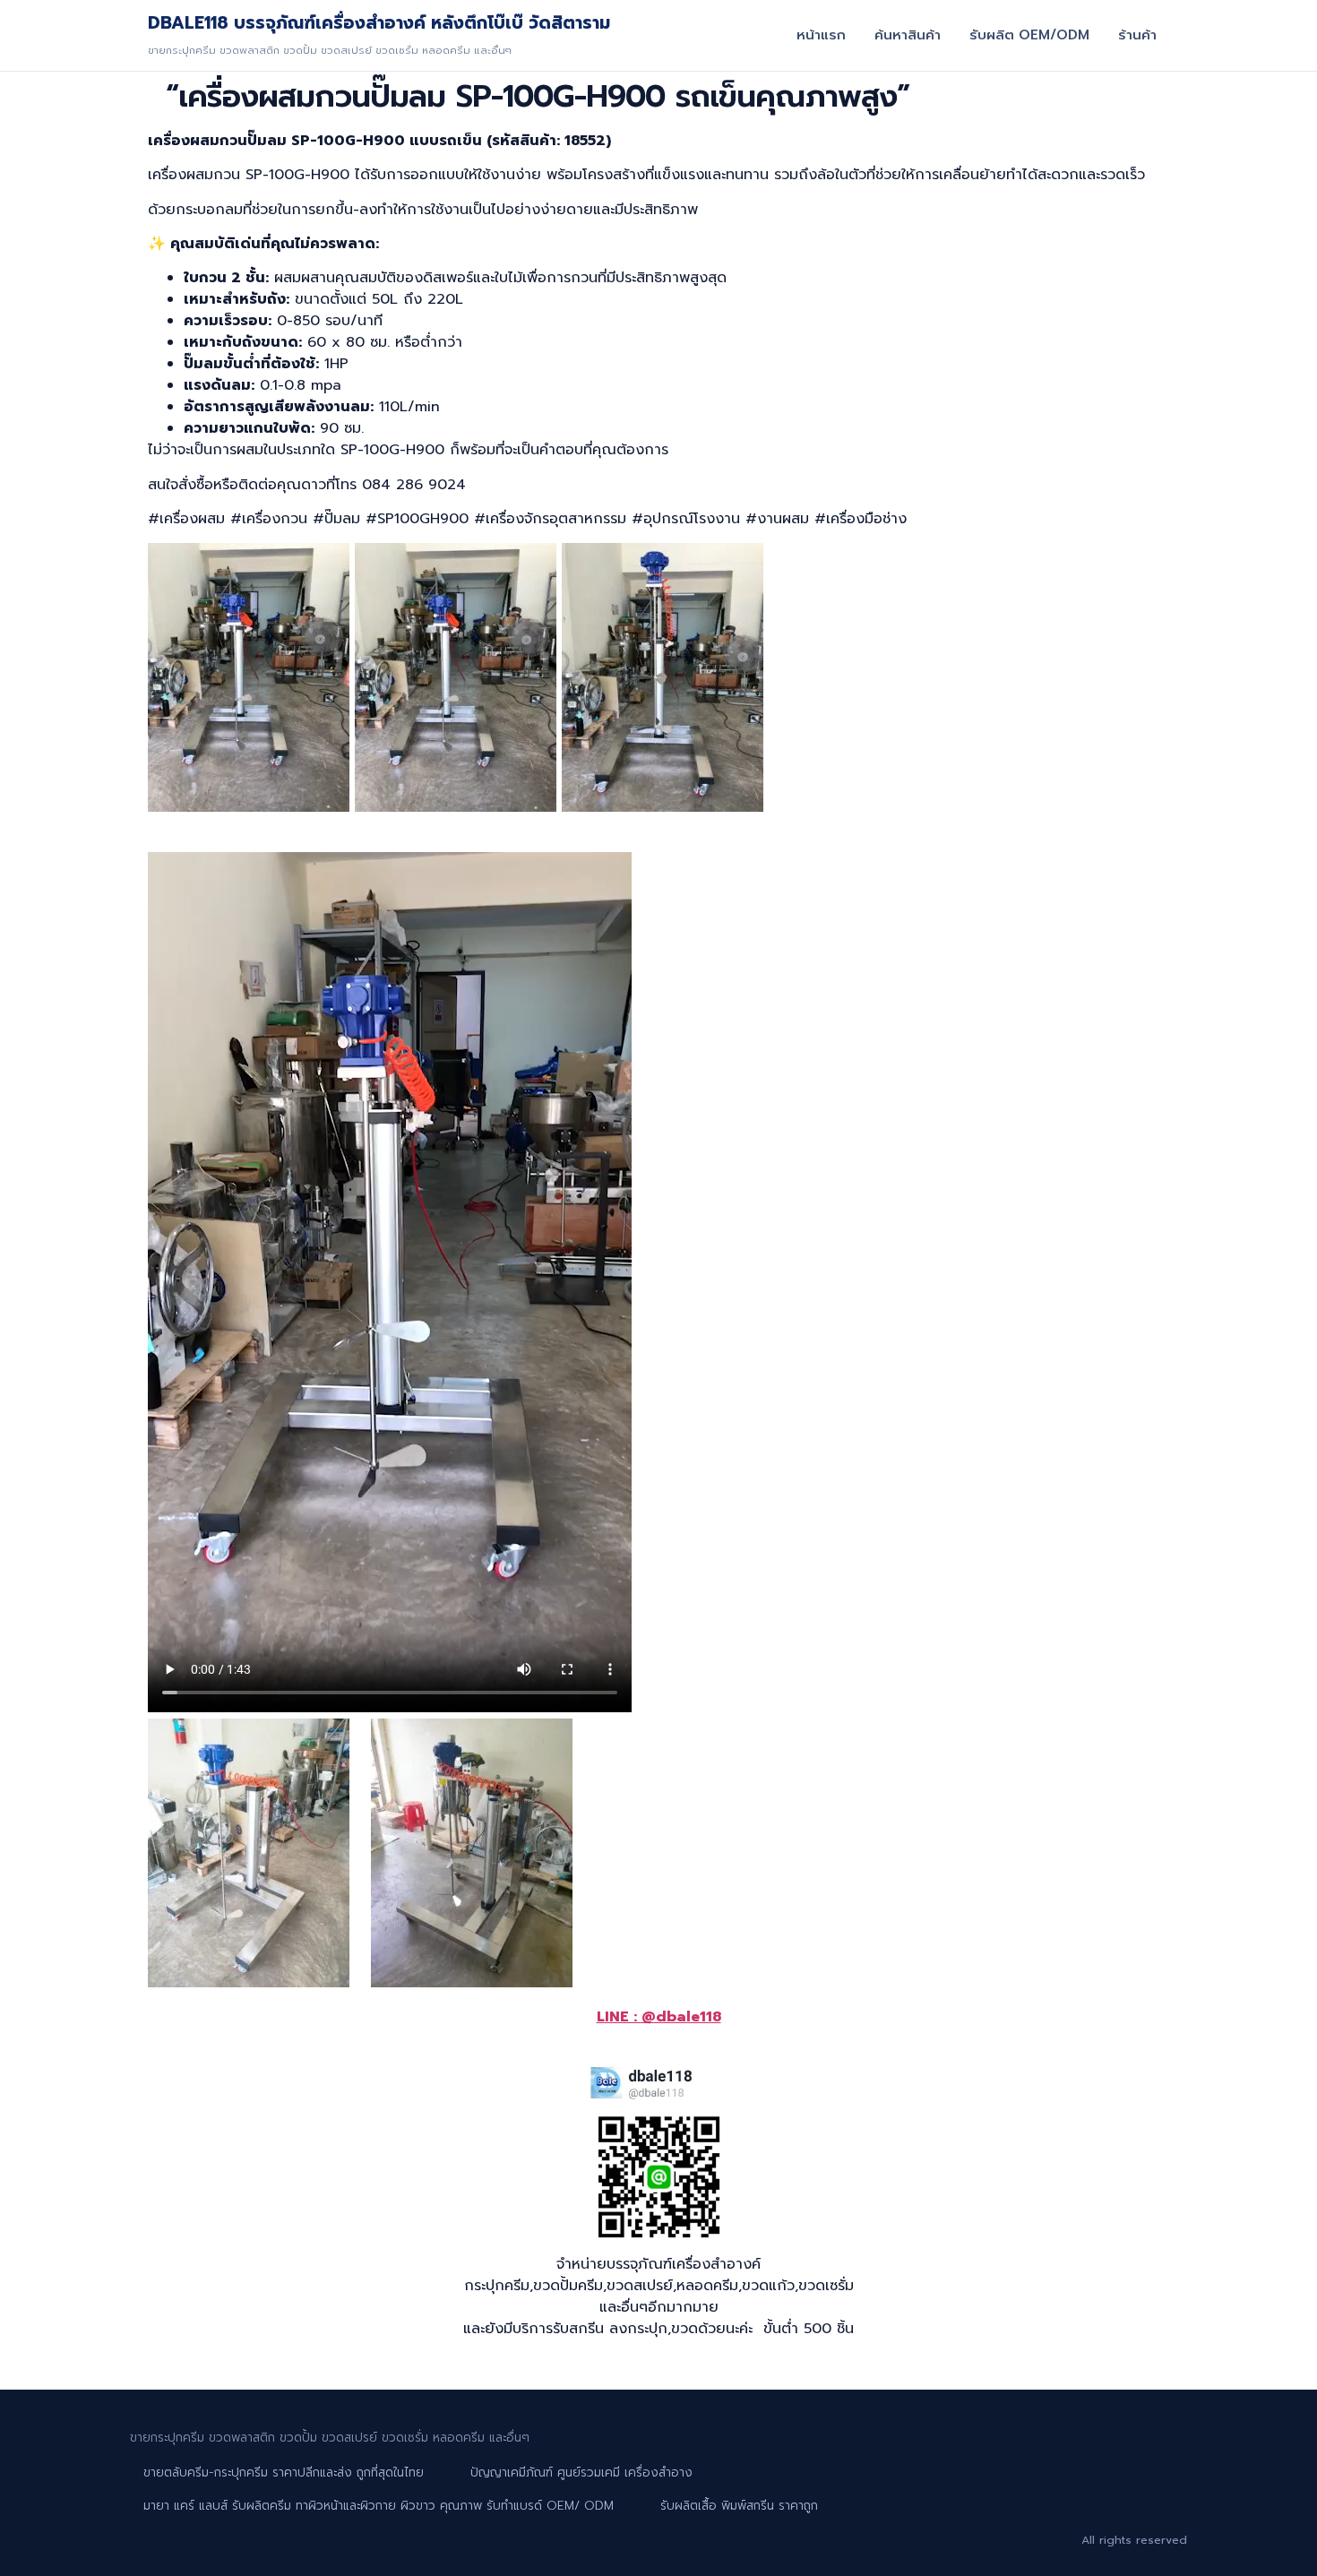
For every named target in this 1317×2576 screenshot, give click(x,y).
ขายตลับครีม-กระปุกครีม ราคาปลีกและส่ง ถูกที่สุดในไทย (284, 2473)
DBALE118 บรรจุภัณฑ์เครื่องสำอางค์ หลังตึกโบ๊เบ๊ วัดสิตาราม (379, 23)
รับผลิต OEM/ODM (1029, 35)
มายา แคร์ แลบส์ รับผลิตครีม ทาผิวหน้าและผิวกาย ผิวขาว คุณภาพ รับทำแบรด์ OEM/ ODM (379, 2506)
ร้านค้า (1137, 35)
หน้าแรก (821, 35)
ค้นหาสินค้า (908, 35)
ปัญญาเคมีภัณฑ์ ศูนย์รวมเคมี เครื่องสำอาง (581, 2473)
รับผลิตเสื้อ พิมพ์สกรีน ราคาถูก (739, 2506)
